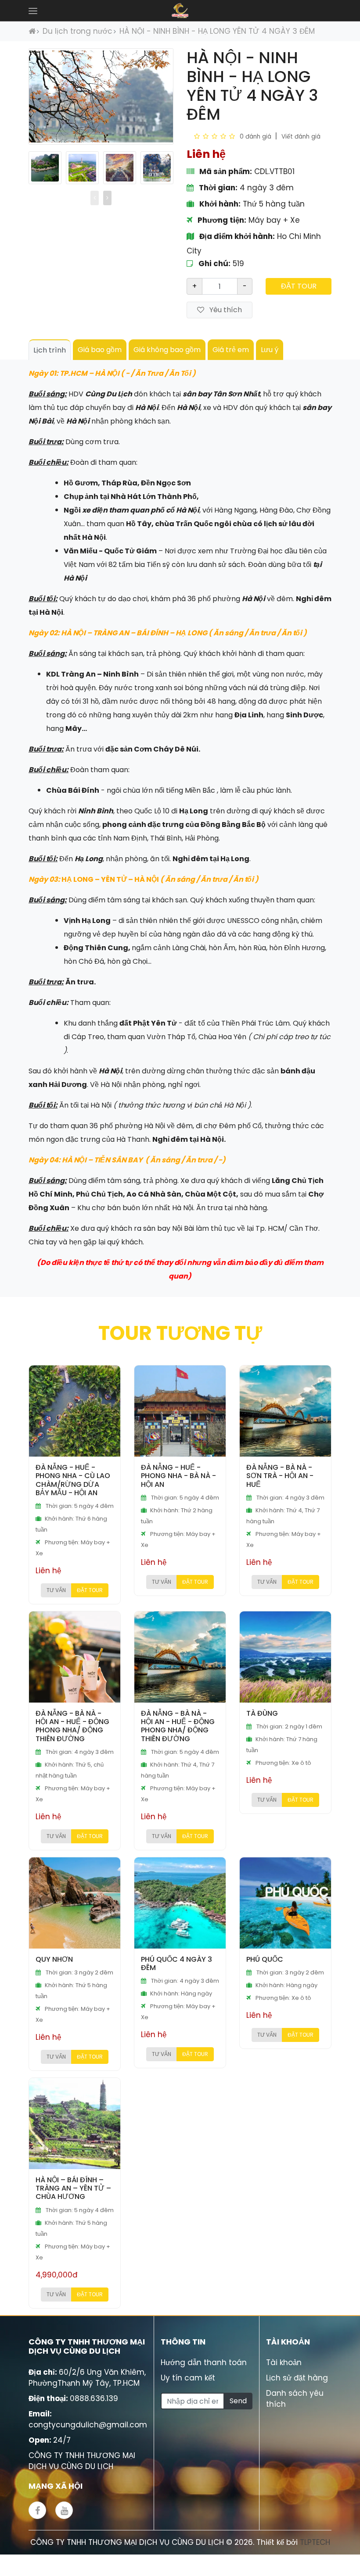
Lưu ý (270, 350)
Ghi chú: (214, 264)
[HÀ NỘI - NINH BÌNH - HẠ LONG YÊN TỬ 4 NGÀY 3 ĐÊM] (45, 168)
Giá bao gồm (100, 350)
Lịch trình (50, 350)
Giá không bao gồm (167, 350)
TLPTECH (315, 2542)
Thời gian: (217, 188)
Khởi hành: (219, 204)
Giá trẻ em (231, 350)
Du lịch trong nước (77, 31)
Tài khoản (284, 2362)
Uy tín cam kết (188, 2378)
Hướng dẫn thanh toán (204, 2362)
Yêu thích (225, 310)
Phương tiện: (221, 220)
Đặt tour (299, 286)
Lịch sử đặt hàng (297, 2378)
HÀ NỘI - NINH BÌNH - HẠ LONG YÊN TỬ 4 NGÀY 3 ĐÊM (217, 31)
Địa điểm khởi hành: (236, 236)
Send (238, 2401)
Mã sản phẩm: (225, 171)
